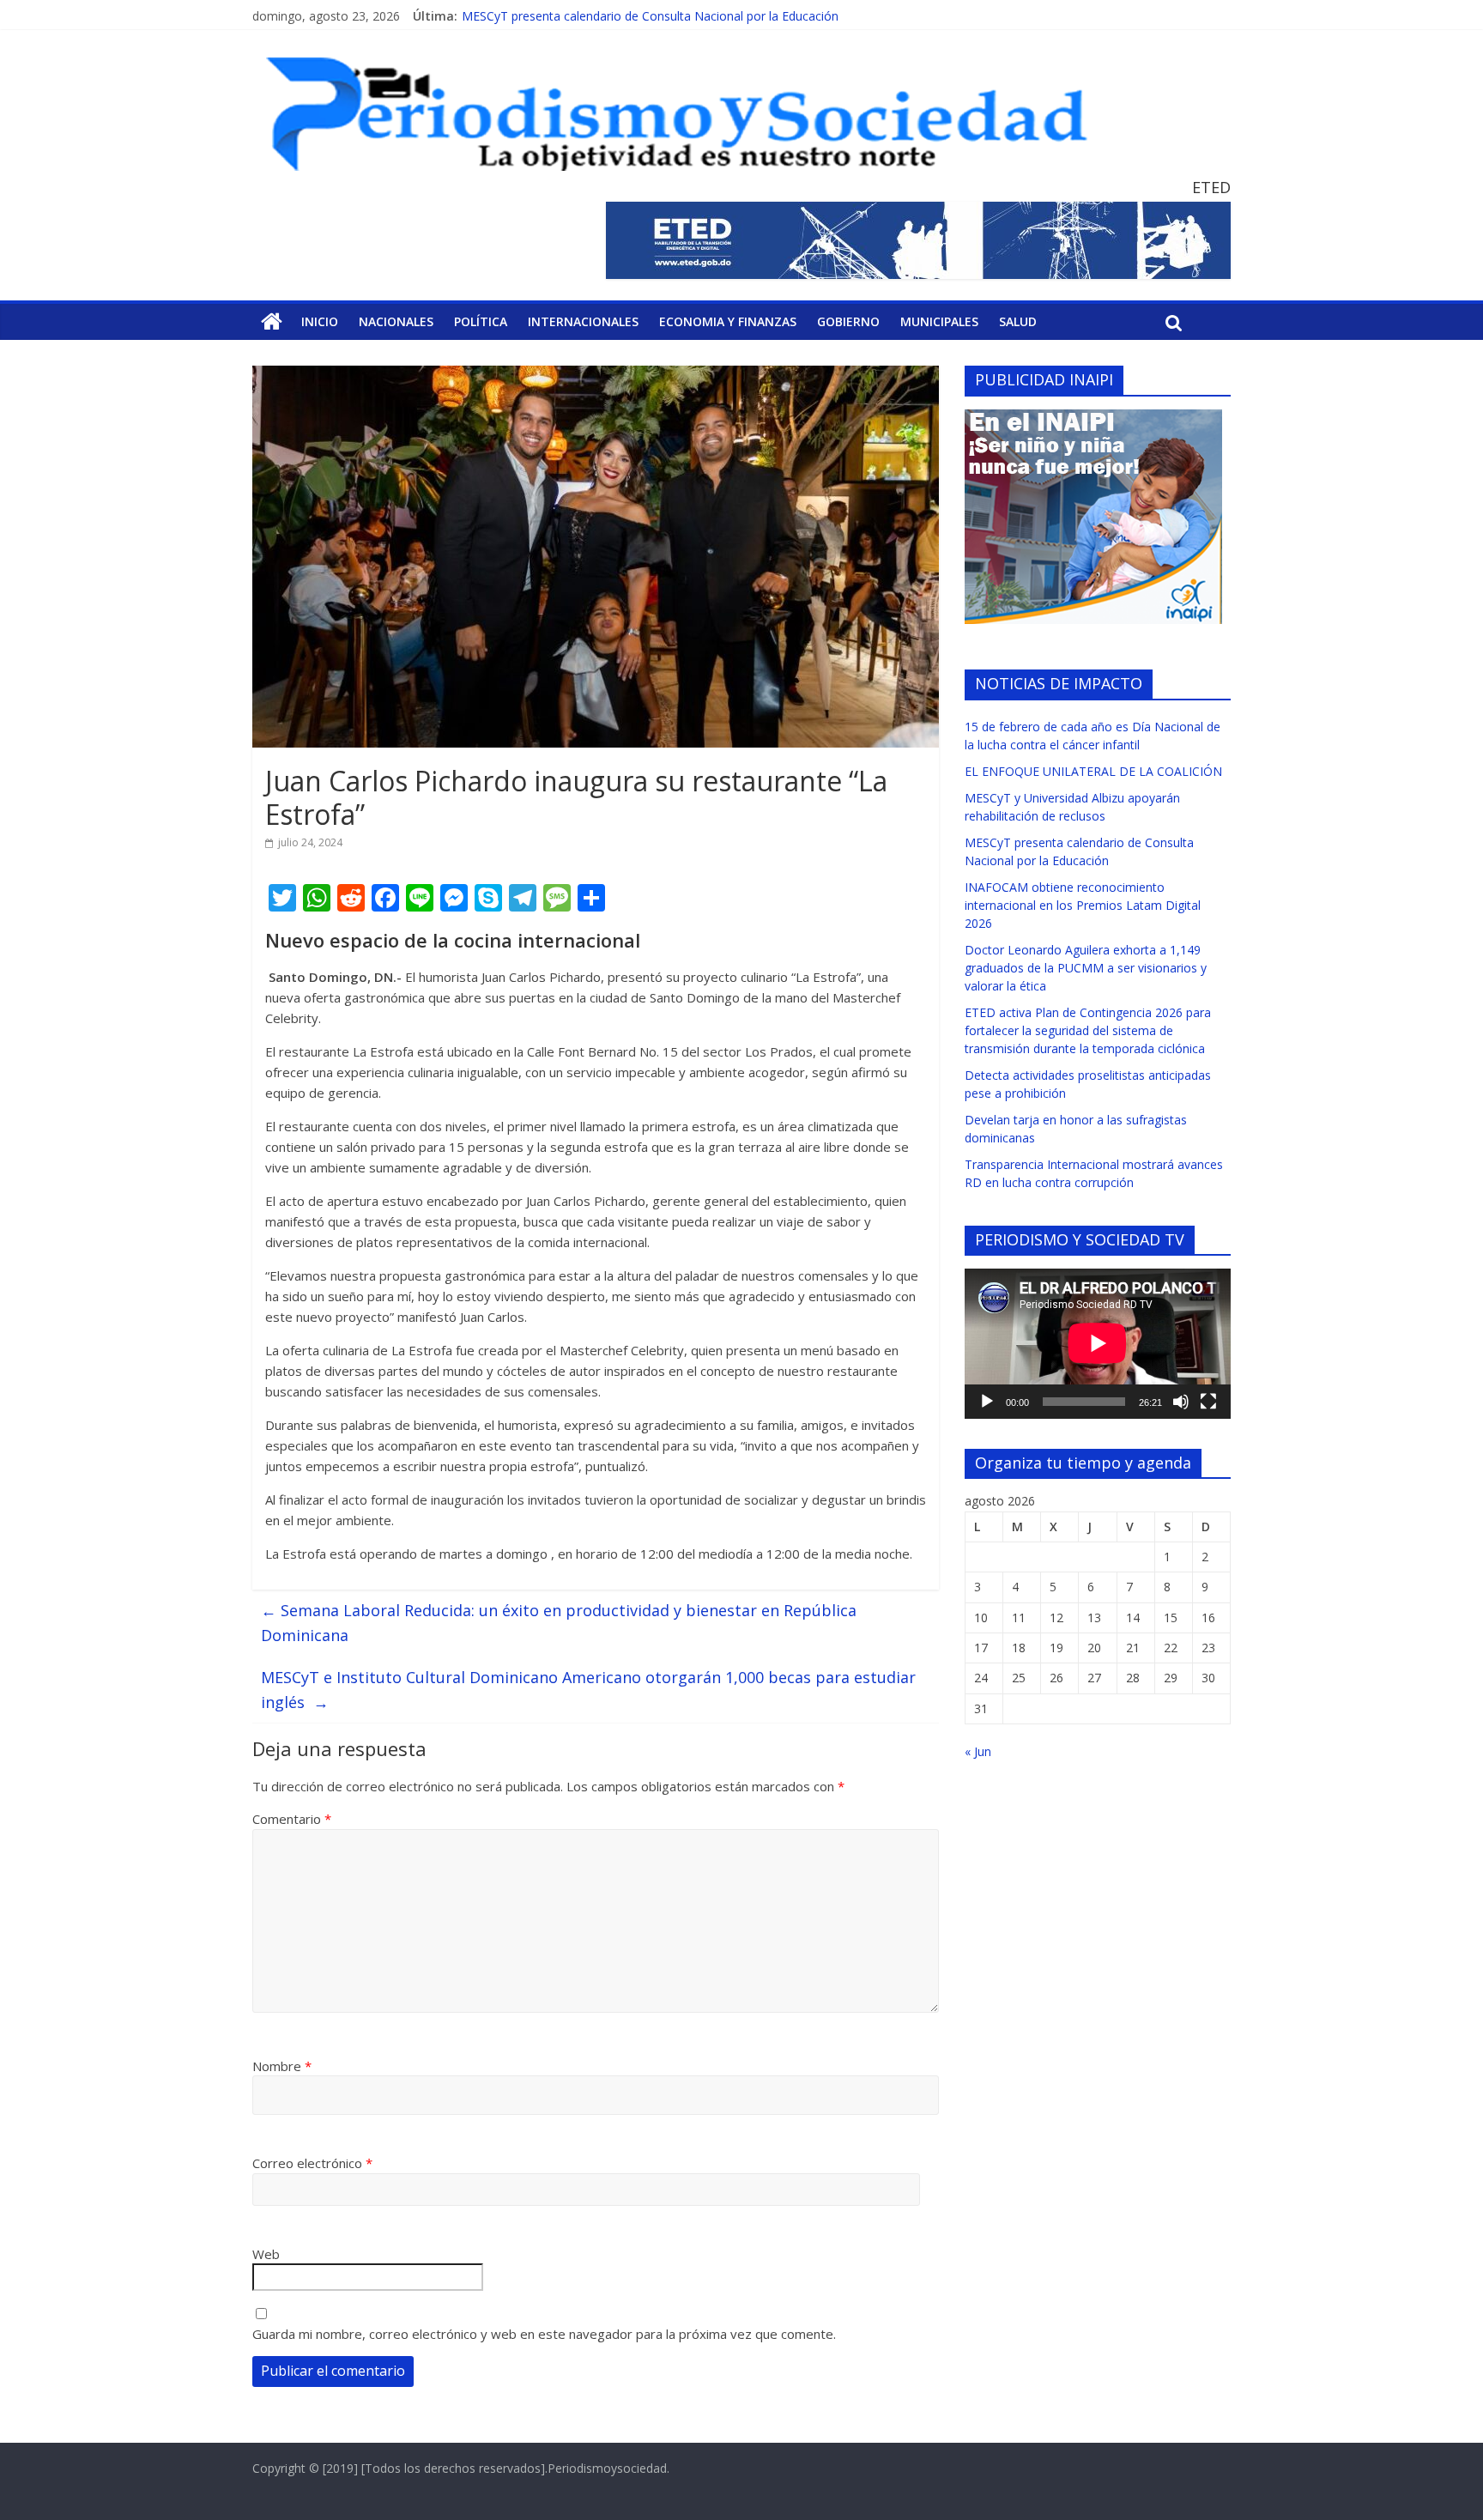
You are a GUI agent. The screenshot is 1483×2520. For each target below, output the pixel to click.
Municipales (939, 321)
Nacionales (396, 321)
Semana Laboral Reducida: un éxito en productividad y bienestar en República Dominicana (559, 1623)
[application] (1098, 1343)
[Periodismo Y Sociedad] (272, 322)
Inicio (320, 321)
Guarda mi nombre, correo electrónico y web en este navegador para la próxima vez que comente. (544, 2334)
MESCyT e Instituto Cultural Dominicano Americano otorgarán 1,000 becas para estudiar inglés (588, 1690)
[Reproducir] (987, 1402)
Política (481, 321)
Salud (1018, 321)
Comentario (292, 1819)
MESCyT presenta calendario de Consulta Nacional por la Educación (650, 16)
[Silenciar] (1181, 1402)
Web (266, 2254)
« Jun (978, 1751)
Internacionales (583, 321)
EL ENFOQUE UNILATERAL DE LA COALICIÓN (1093, 771)
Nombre (282, 2066)
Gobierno (848, 321)
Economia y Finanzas (728, 321)
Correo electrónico (312, 2163)
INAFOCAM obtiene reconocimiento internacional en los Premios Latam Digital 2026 (1083, 905)
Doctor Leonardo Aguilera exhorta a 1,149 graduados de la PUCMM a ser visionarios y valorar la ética (1086, 968)
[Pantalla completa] (1208, 1402)
